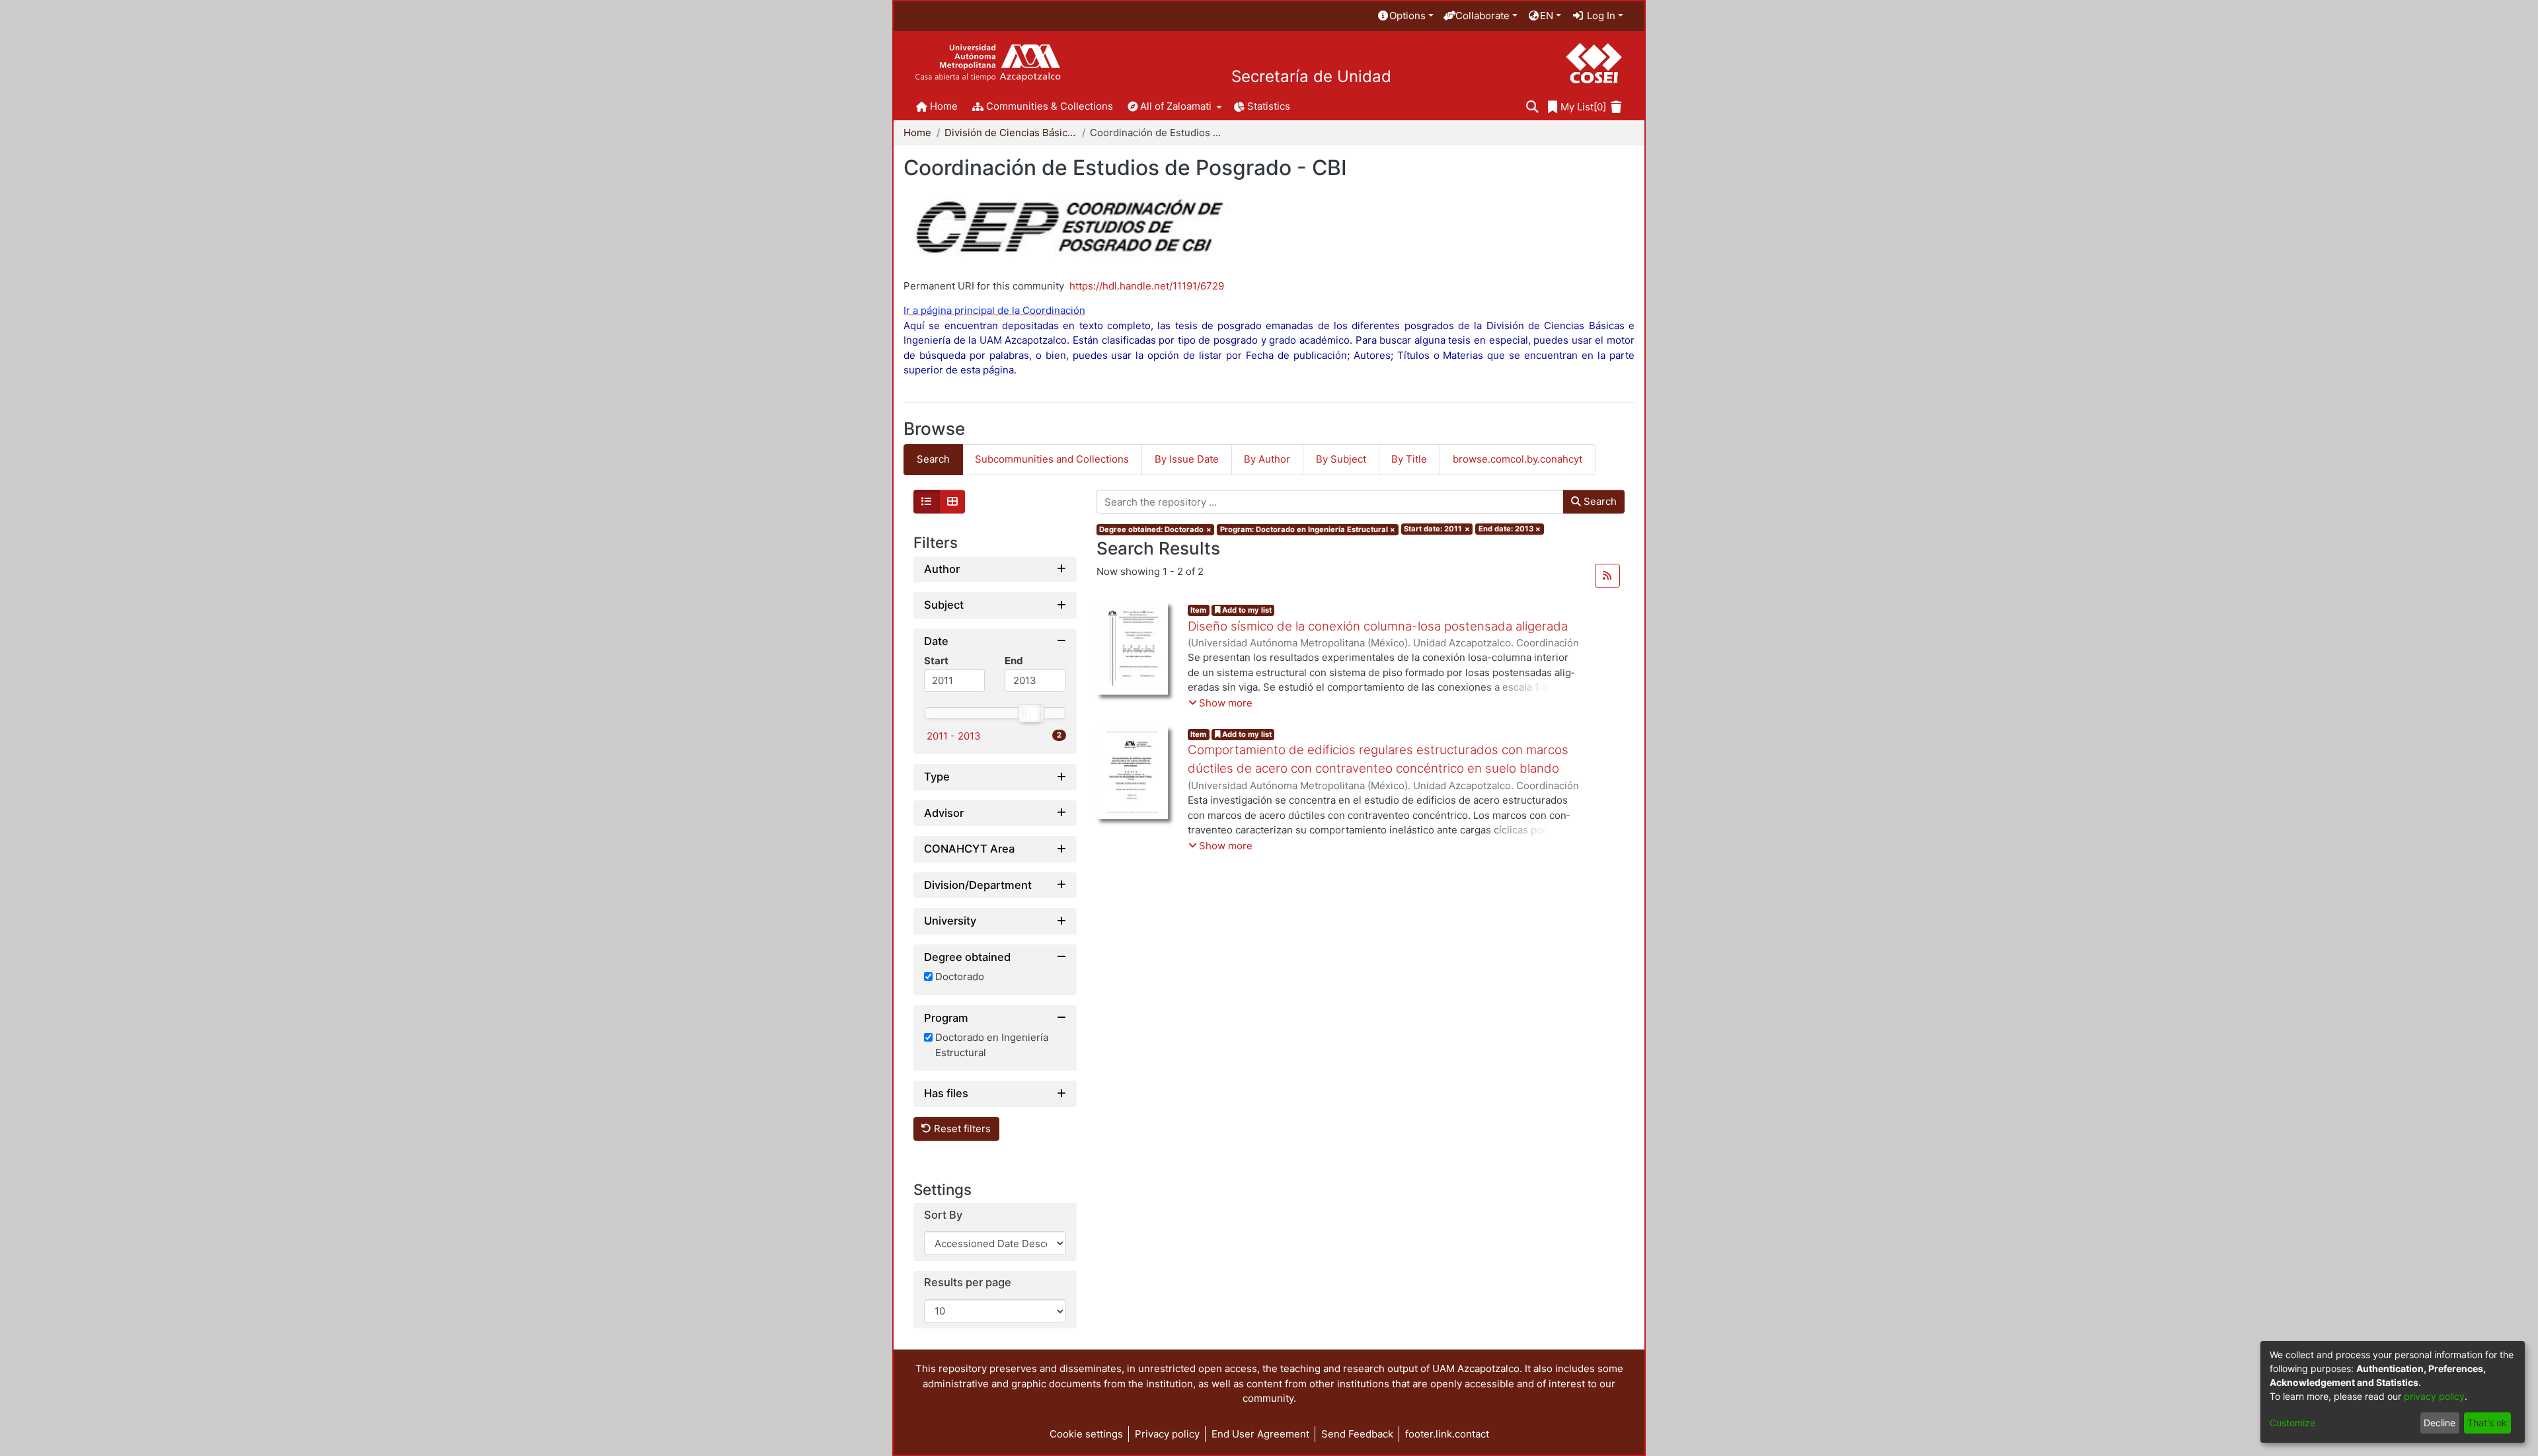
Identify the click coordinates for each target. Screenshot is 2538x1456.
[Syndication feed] (1607, 576)
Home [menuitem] (944, 106)
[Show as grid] (952, 502)
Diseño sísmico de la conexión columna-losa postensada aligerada (1378, 626)
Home (917, 133)
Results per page (968, 1283)
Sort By (943, 1215)
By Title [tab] (1409, 459)
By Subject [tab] (1341, 459)
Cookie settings (1086, 1434)
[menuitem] (1405, 16)
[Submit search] (1532, 107)
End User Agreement (1260, 1434)
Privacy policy (1167, 1434)
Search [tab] (933, 459)
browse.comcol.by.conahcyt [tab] (1518, 459)
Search (1599, 501)
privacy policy (2434, 1396)
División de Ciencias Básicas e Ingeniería (1011, 133)
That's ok (2487, 1423)
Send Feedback (1357, 1434)
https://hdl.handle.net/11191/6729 (1147, 286)
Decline (2440, 1423)
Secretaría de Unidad (1311, 77)
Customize (2292, 1423)
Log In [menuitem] (1600, 16)
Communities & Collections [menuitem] (1050, 106)
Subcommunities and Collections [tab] (1052, 459)
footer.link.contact (1447, 1434)
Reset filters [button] (961, 1129)
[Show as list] (927, 502)
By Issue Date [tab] (1187, 459)
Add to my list (1246, 610)
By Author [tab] (1267, 459)
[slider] (1028, 713)
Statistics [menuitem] (1269, 106)
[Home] (988, 63)
